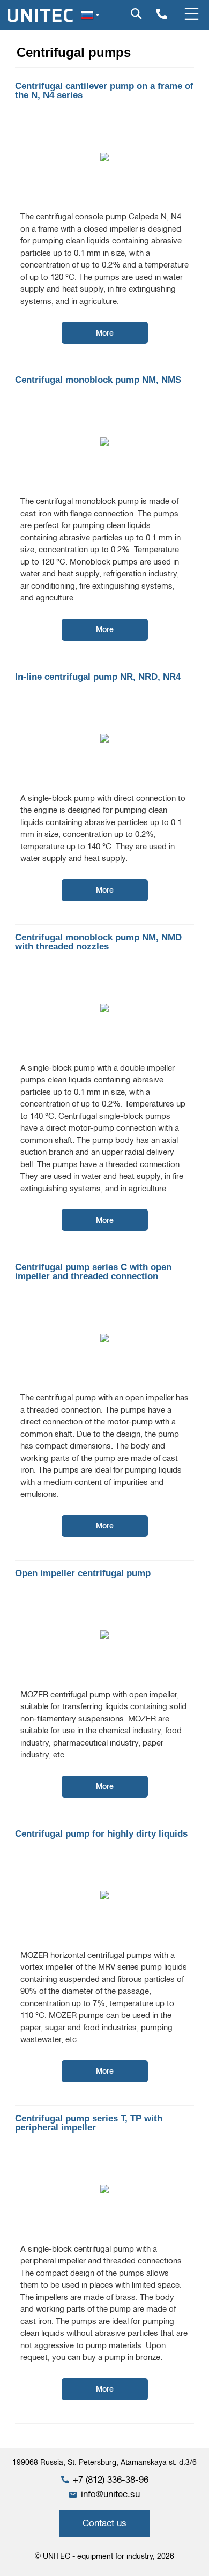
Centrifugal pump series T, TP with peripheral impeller (89, 2123)
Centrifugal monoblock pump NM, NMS (98, 380)
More (105, 333)
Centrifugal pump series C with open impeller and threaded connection (93, 1272)
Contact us (104, 2523)
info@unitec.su (110, 2494)
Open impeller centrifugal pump (83, 1573)
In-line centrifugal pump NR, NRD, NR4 (98, 677)
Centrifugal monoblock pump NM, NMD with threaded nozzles (98, 942)
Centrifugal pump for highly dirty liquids (101, 1834)
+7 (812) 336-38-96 (111, 2480)
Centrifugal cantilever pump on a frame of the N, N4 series (104, 91)
